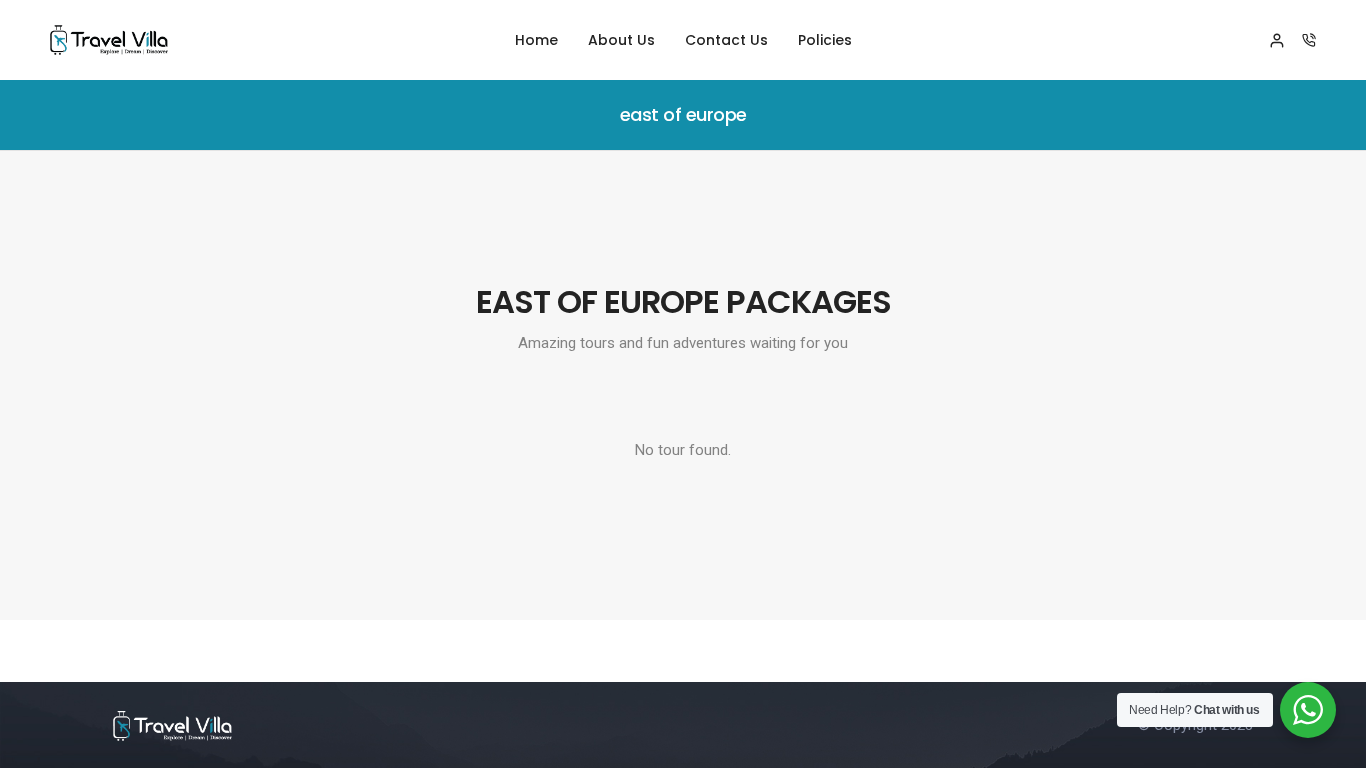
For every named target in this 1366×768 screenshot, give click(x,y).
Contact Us (726, 40)
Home (536, 40)
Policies (825, 40)
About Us (621, 40)
